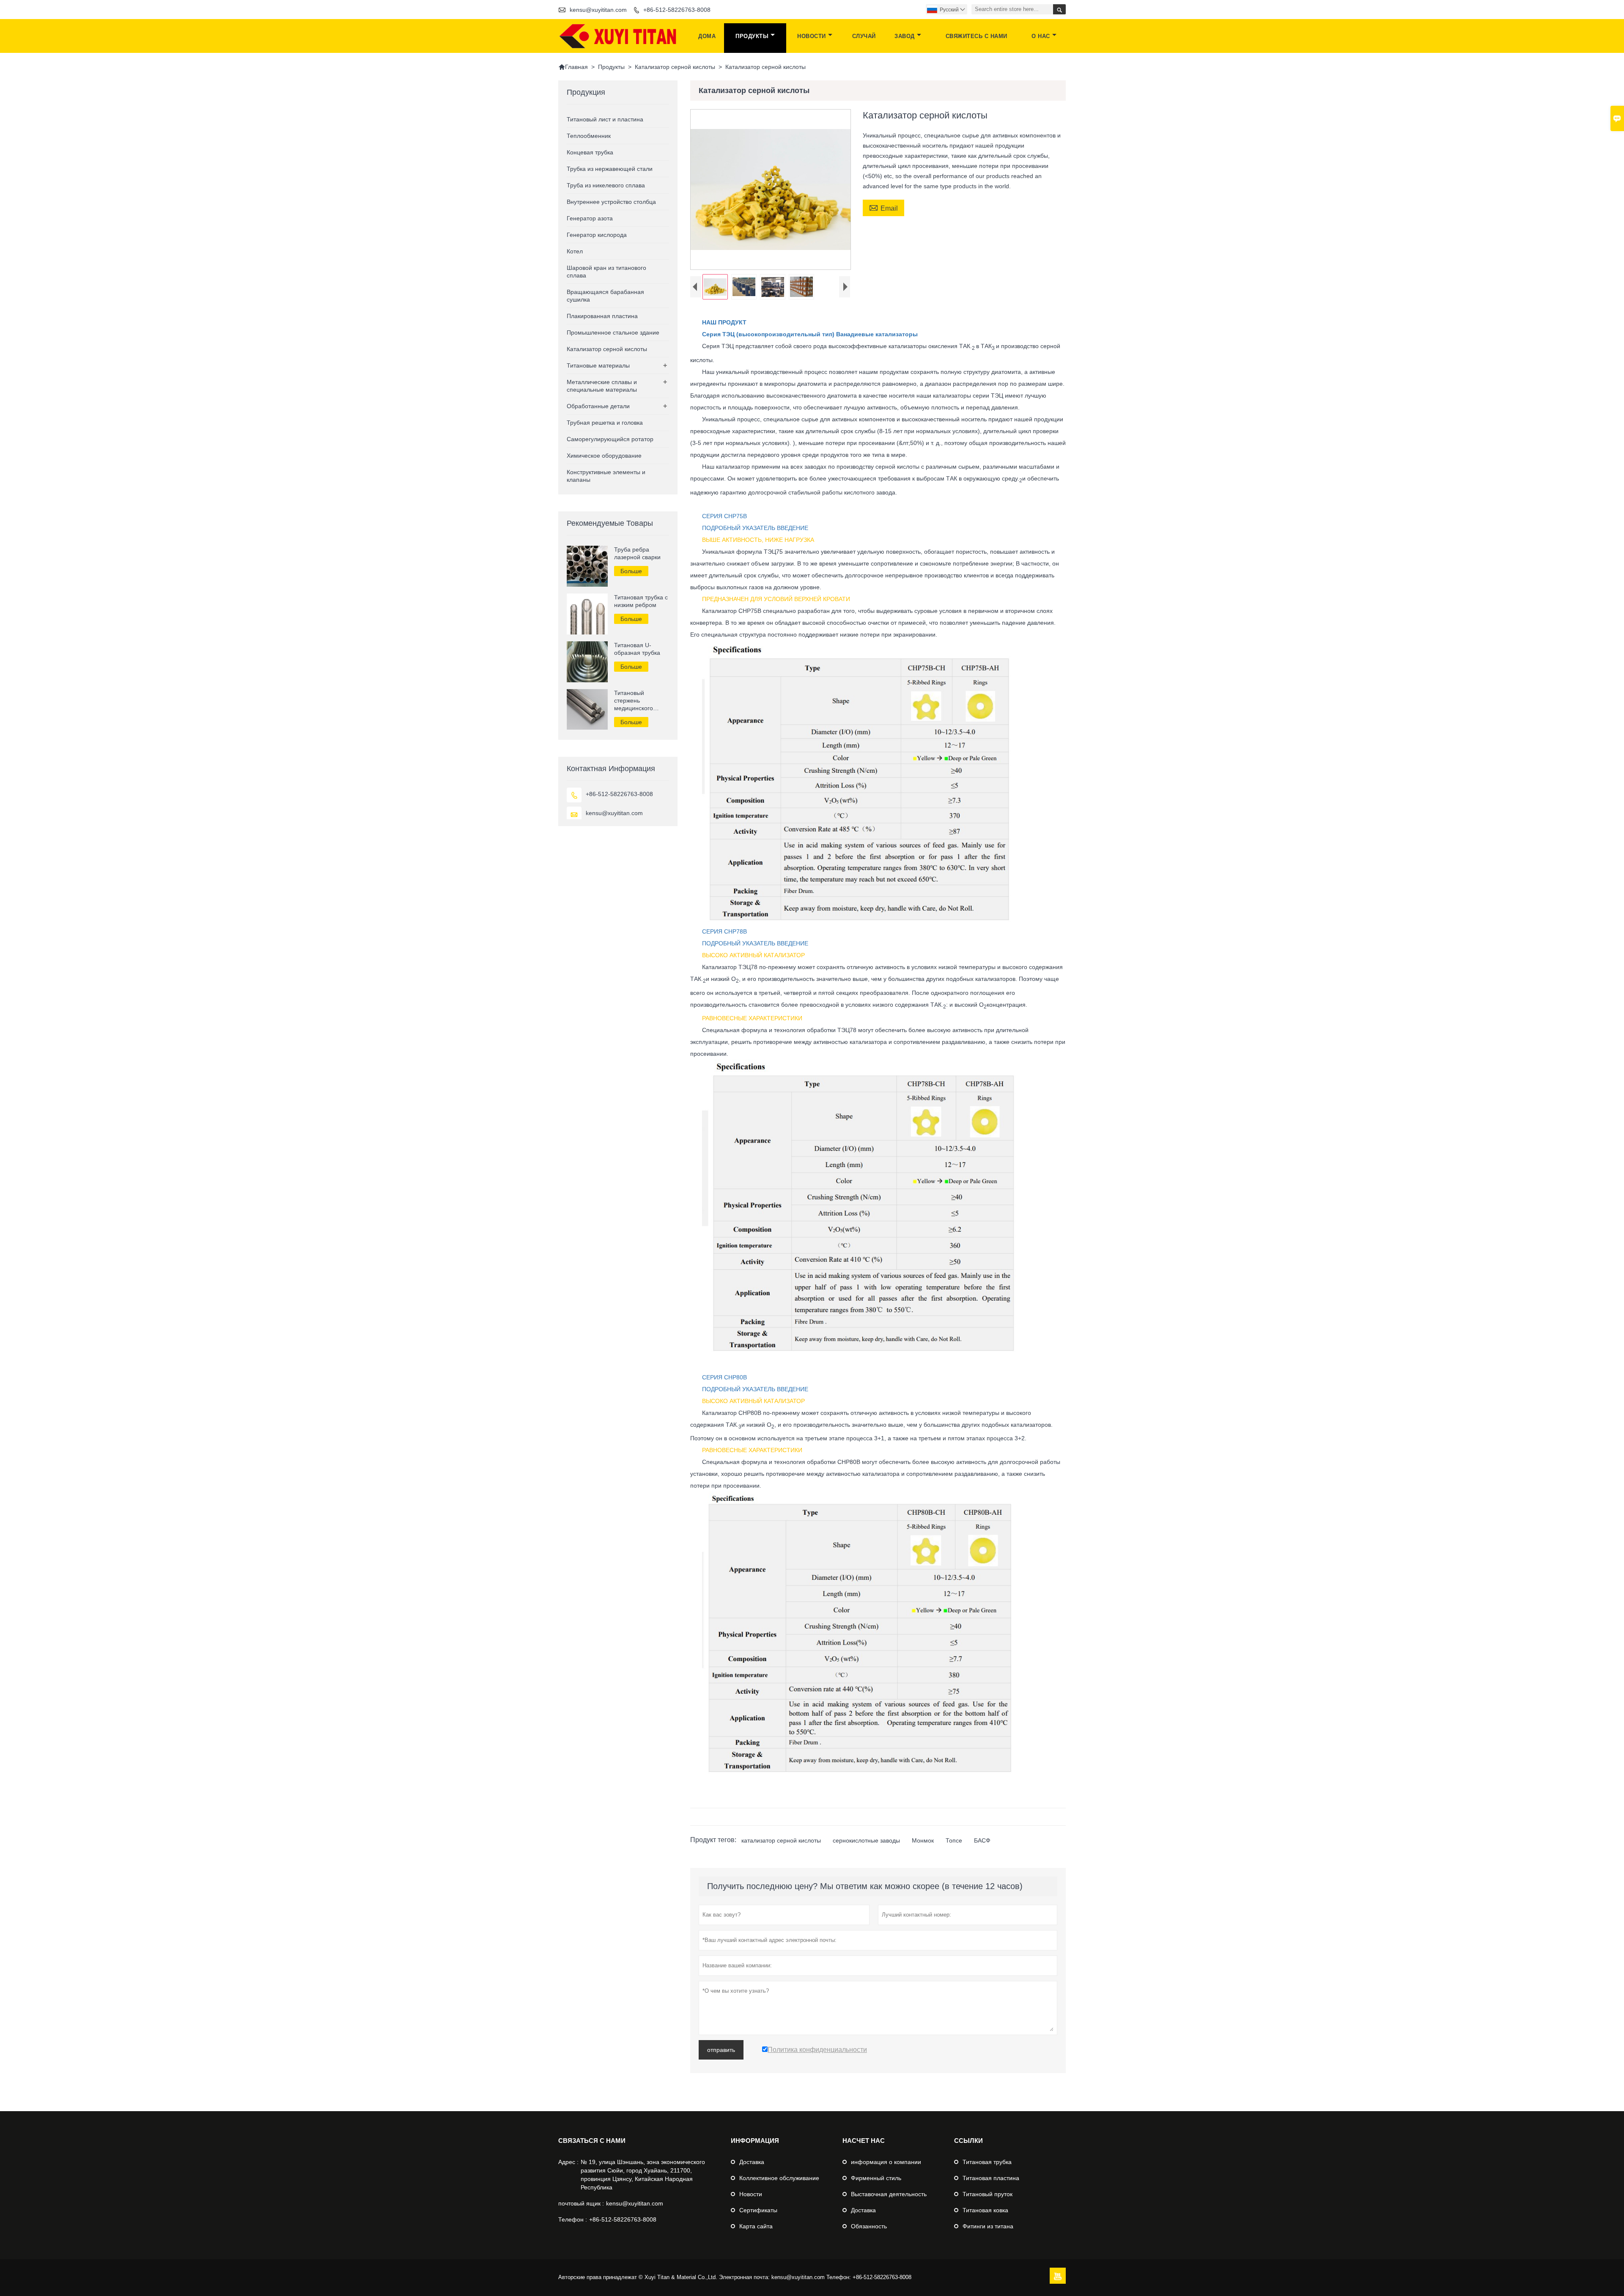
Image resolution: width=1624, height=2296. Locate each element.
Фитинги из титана (988, 2226)
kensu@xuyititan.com (598, 10)
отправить (721, 2050)
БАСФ (982, 1840)
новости (812, 36)
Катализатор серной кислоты (675, 67)
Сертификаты (758, 2210)
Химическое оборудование (604, 456)
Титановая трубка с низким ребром (641, 601)
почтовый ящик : (581, 2203)
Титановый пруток (988, 2194)
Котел (575, 251)
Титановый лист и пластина (605, 119)
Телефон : (573, 2219)
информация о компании (886, 2162)
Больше (631, 571)
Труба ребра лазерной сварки (637, 553)
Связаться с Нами (592, 2141)
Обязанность (869, 2226)
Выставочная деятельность (889, 2194)
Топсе (954, 1840)
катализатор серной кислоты (781, 1840)
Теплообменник (589, 136)
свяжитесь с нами (977, 36)
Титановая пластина (991, 2178)
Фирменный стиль (876, 2178)
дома (707, 36)
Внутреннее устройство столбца (611, 202)
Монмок (923, 1840)
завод (905, 36)
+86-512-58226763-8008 (677, 10)
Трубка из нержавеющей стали (610, 169)
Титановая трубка (987, 2162)
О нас (1041, 36)
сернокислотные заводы (866, 1840)
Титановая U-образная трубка (637, 649)
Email (883, 207)
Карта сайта (756, 2226)
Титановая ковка (985, 2210)
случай (864, 36)
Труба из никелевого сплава (606, 185)
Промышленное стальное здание (613, 332)
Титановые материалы (598, 365)
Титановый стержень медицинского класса (634, 701)
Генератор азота (590, 218)
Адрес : (568, 2162)
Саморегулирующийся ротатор (610, 439)
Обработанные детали (598, 406)
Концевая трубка (590, 152)
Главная (573, 67)
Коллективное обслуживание (779, 2178)
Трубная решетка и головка (605, 423)
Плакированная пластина (602, 316)
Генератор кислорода (597, 235)
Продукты (752, 36)
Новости (751, 2194)
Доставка (752, 2162)
